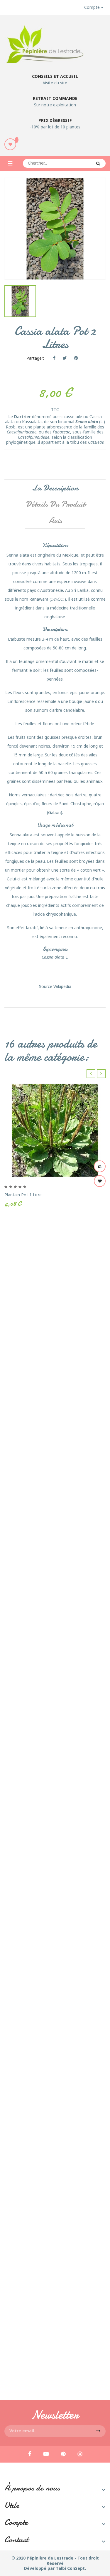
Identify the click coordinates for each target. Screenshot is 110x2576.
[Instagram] (80, 2454)
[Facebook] (30, 2454)
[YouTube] (46, 2454)
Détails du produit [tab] (55, 504)
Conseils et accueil (55, 76)
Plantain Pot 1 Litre (23, 1195)
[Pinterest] (63, 2454)
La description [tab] (55, 488)
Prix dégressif (55, 120)
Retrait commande (55, 98)
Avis (55, 520)
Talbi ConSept (70, 2568)
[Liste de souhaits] (10, 144)
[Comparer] (100, 1166)
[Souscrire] (98, 2431)
